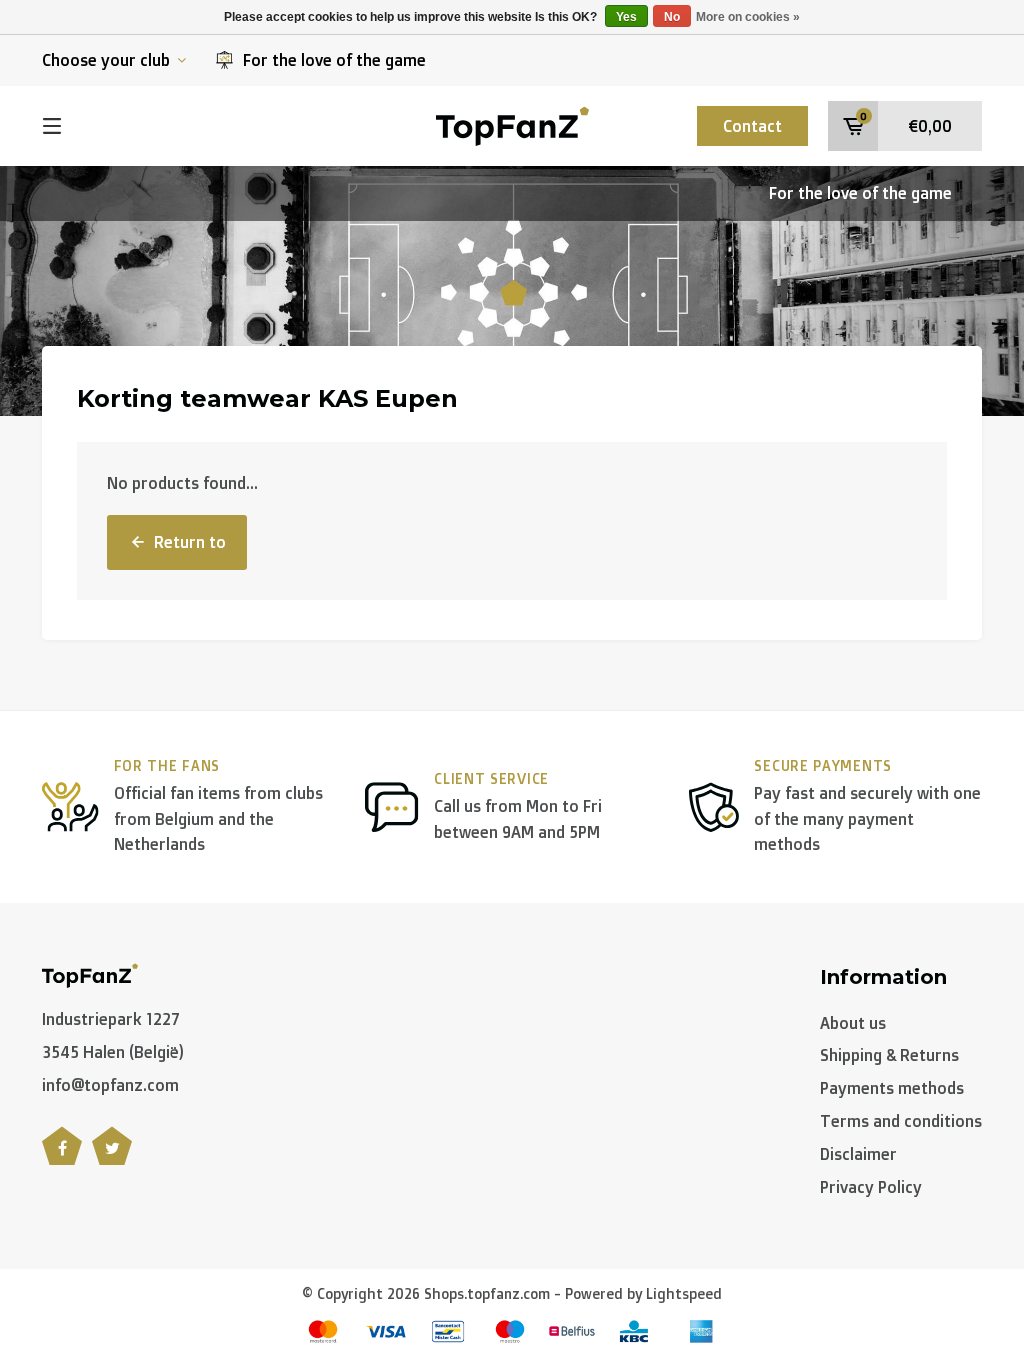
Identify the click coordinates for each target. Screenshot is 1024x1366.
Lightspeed (684, 1293)
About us (853, 1023)
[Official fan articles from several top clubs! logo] (512, 124)
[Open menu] (52, 126)
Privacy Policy (871, 1187)
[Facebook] (62, 1157)
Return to (190, 542)
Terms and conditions (901, 1121)
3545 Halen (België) (113, 1052)
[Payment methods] (323, 1331)
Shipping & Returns (889, 1055)
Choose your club (106, 60)
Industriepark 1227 (111, 1019)
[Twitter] (112, 1157)
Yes (626, 17)
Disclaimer (858, 1154)
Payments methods (892, 1088)
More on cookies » (748, 17)
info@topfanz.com (110, 1085)
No (672, 17)
